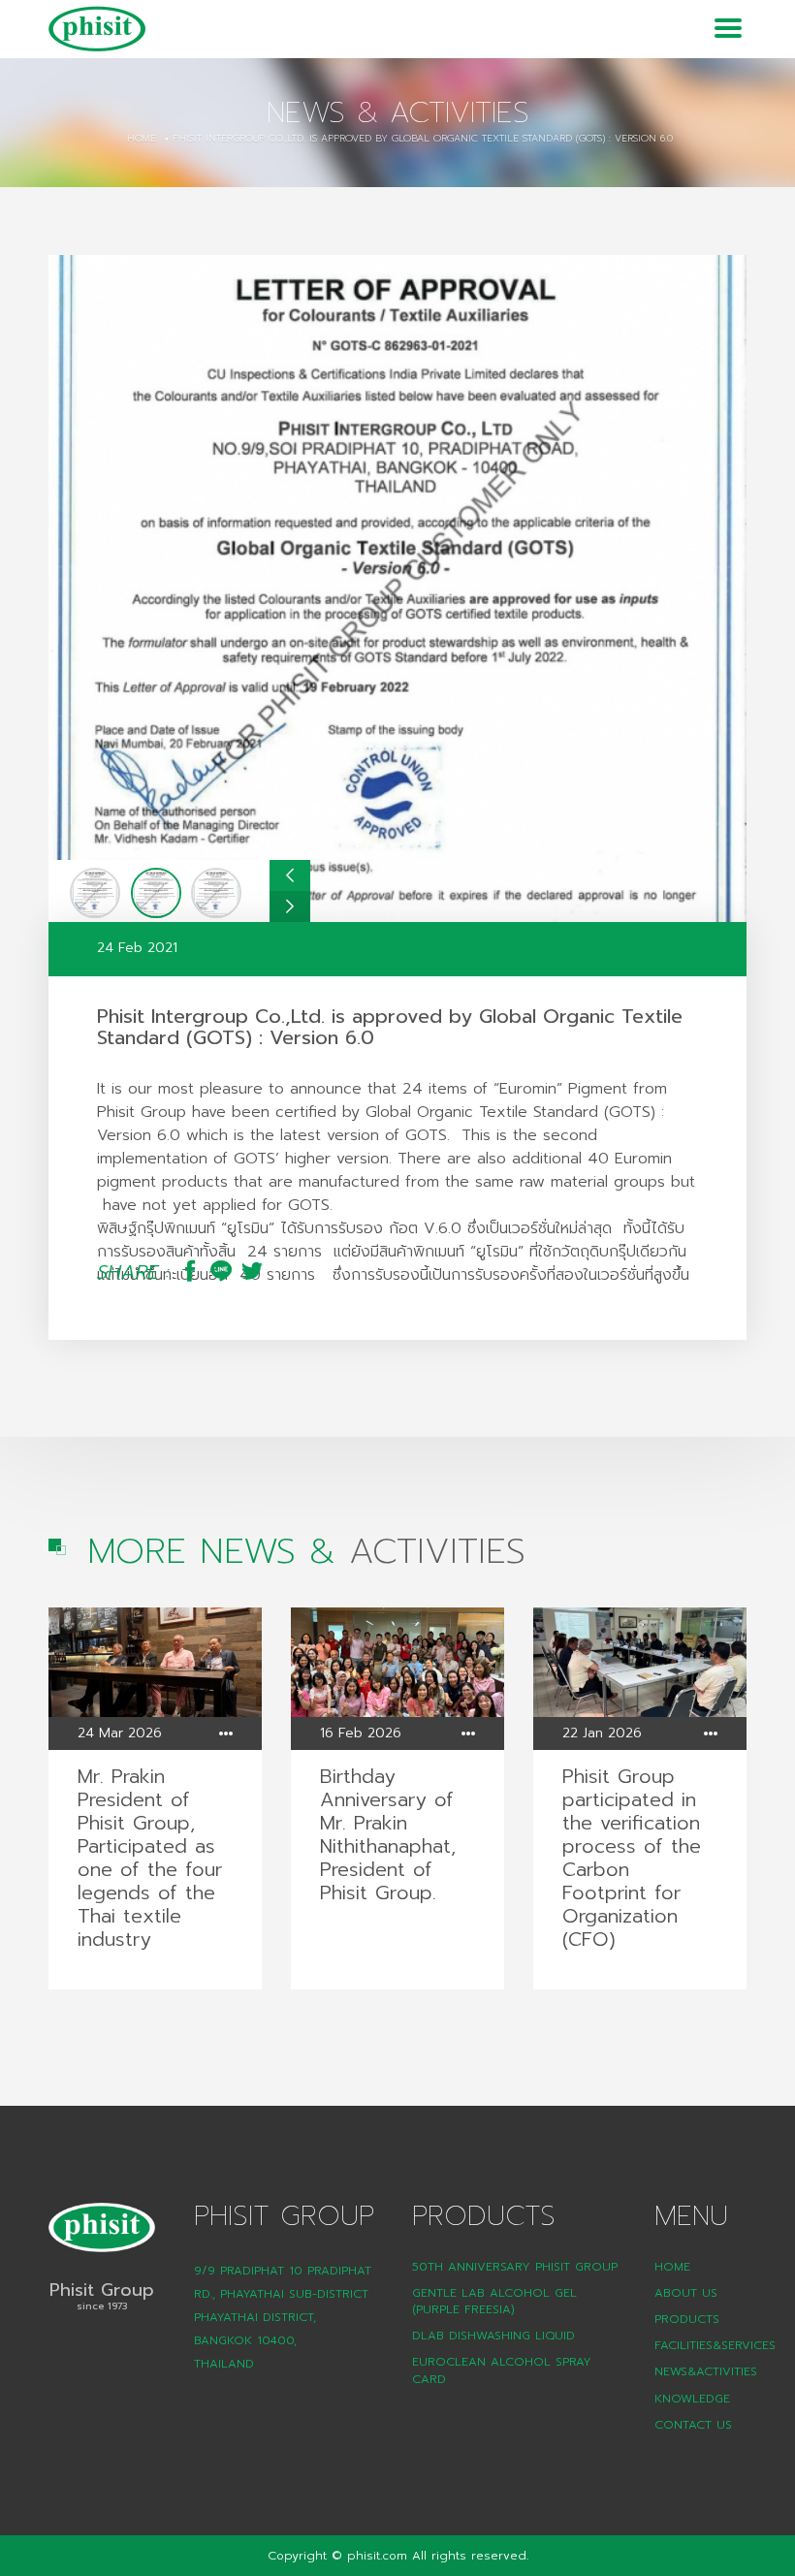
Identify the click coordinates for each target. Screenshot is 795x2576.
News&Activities (706, 2371)
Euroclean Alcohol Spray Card (502, 2370)
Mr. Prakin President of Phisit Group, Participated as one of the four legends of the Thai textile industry (150, 1858)
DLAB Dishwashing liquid (493, 2336)
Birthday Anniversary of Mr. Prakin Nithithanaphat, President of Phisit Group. (388, 1834)
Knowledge (692, 2399)
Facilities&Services (715, 2345)
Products (687, 2319)
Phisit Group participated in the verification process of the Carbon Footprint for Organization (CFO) (632, 1858)
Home (142, 139)
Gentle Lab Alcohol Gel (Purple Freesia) (494, 2301)
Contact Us (693, 2425)
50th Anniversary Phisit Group (515, 2267)
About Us (686, 2293)
